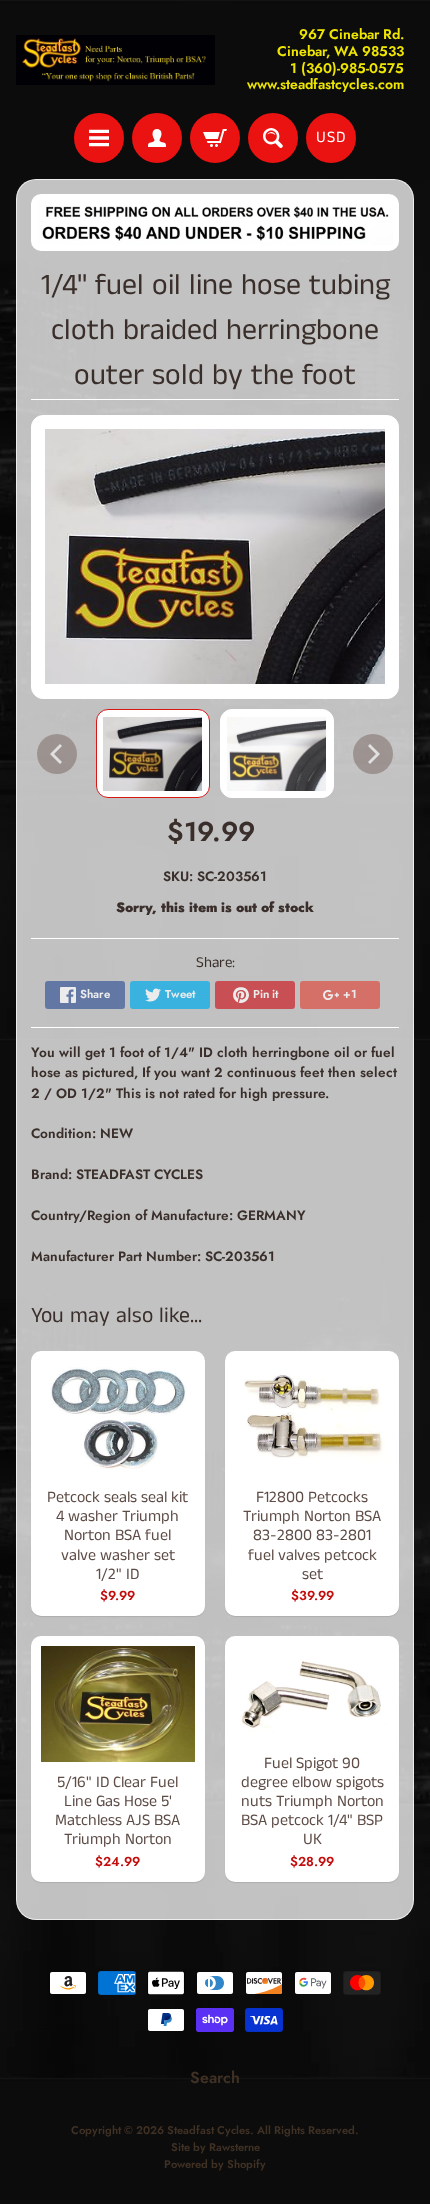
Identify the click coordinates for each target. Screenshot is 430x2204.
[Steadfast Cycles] (115, 60)
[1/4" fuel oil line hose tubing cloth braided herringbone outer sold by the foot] (153, 753)
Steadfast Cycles (208, 2130)
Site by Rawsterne (215, 2147)
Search (215, 2077)
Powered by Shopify (215, 2164)
